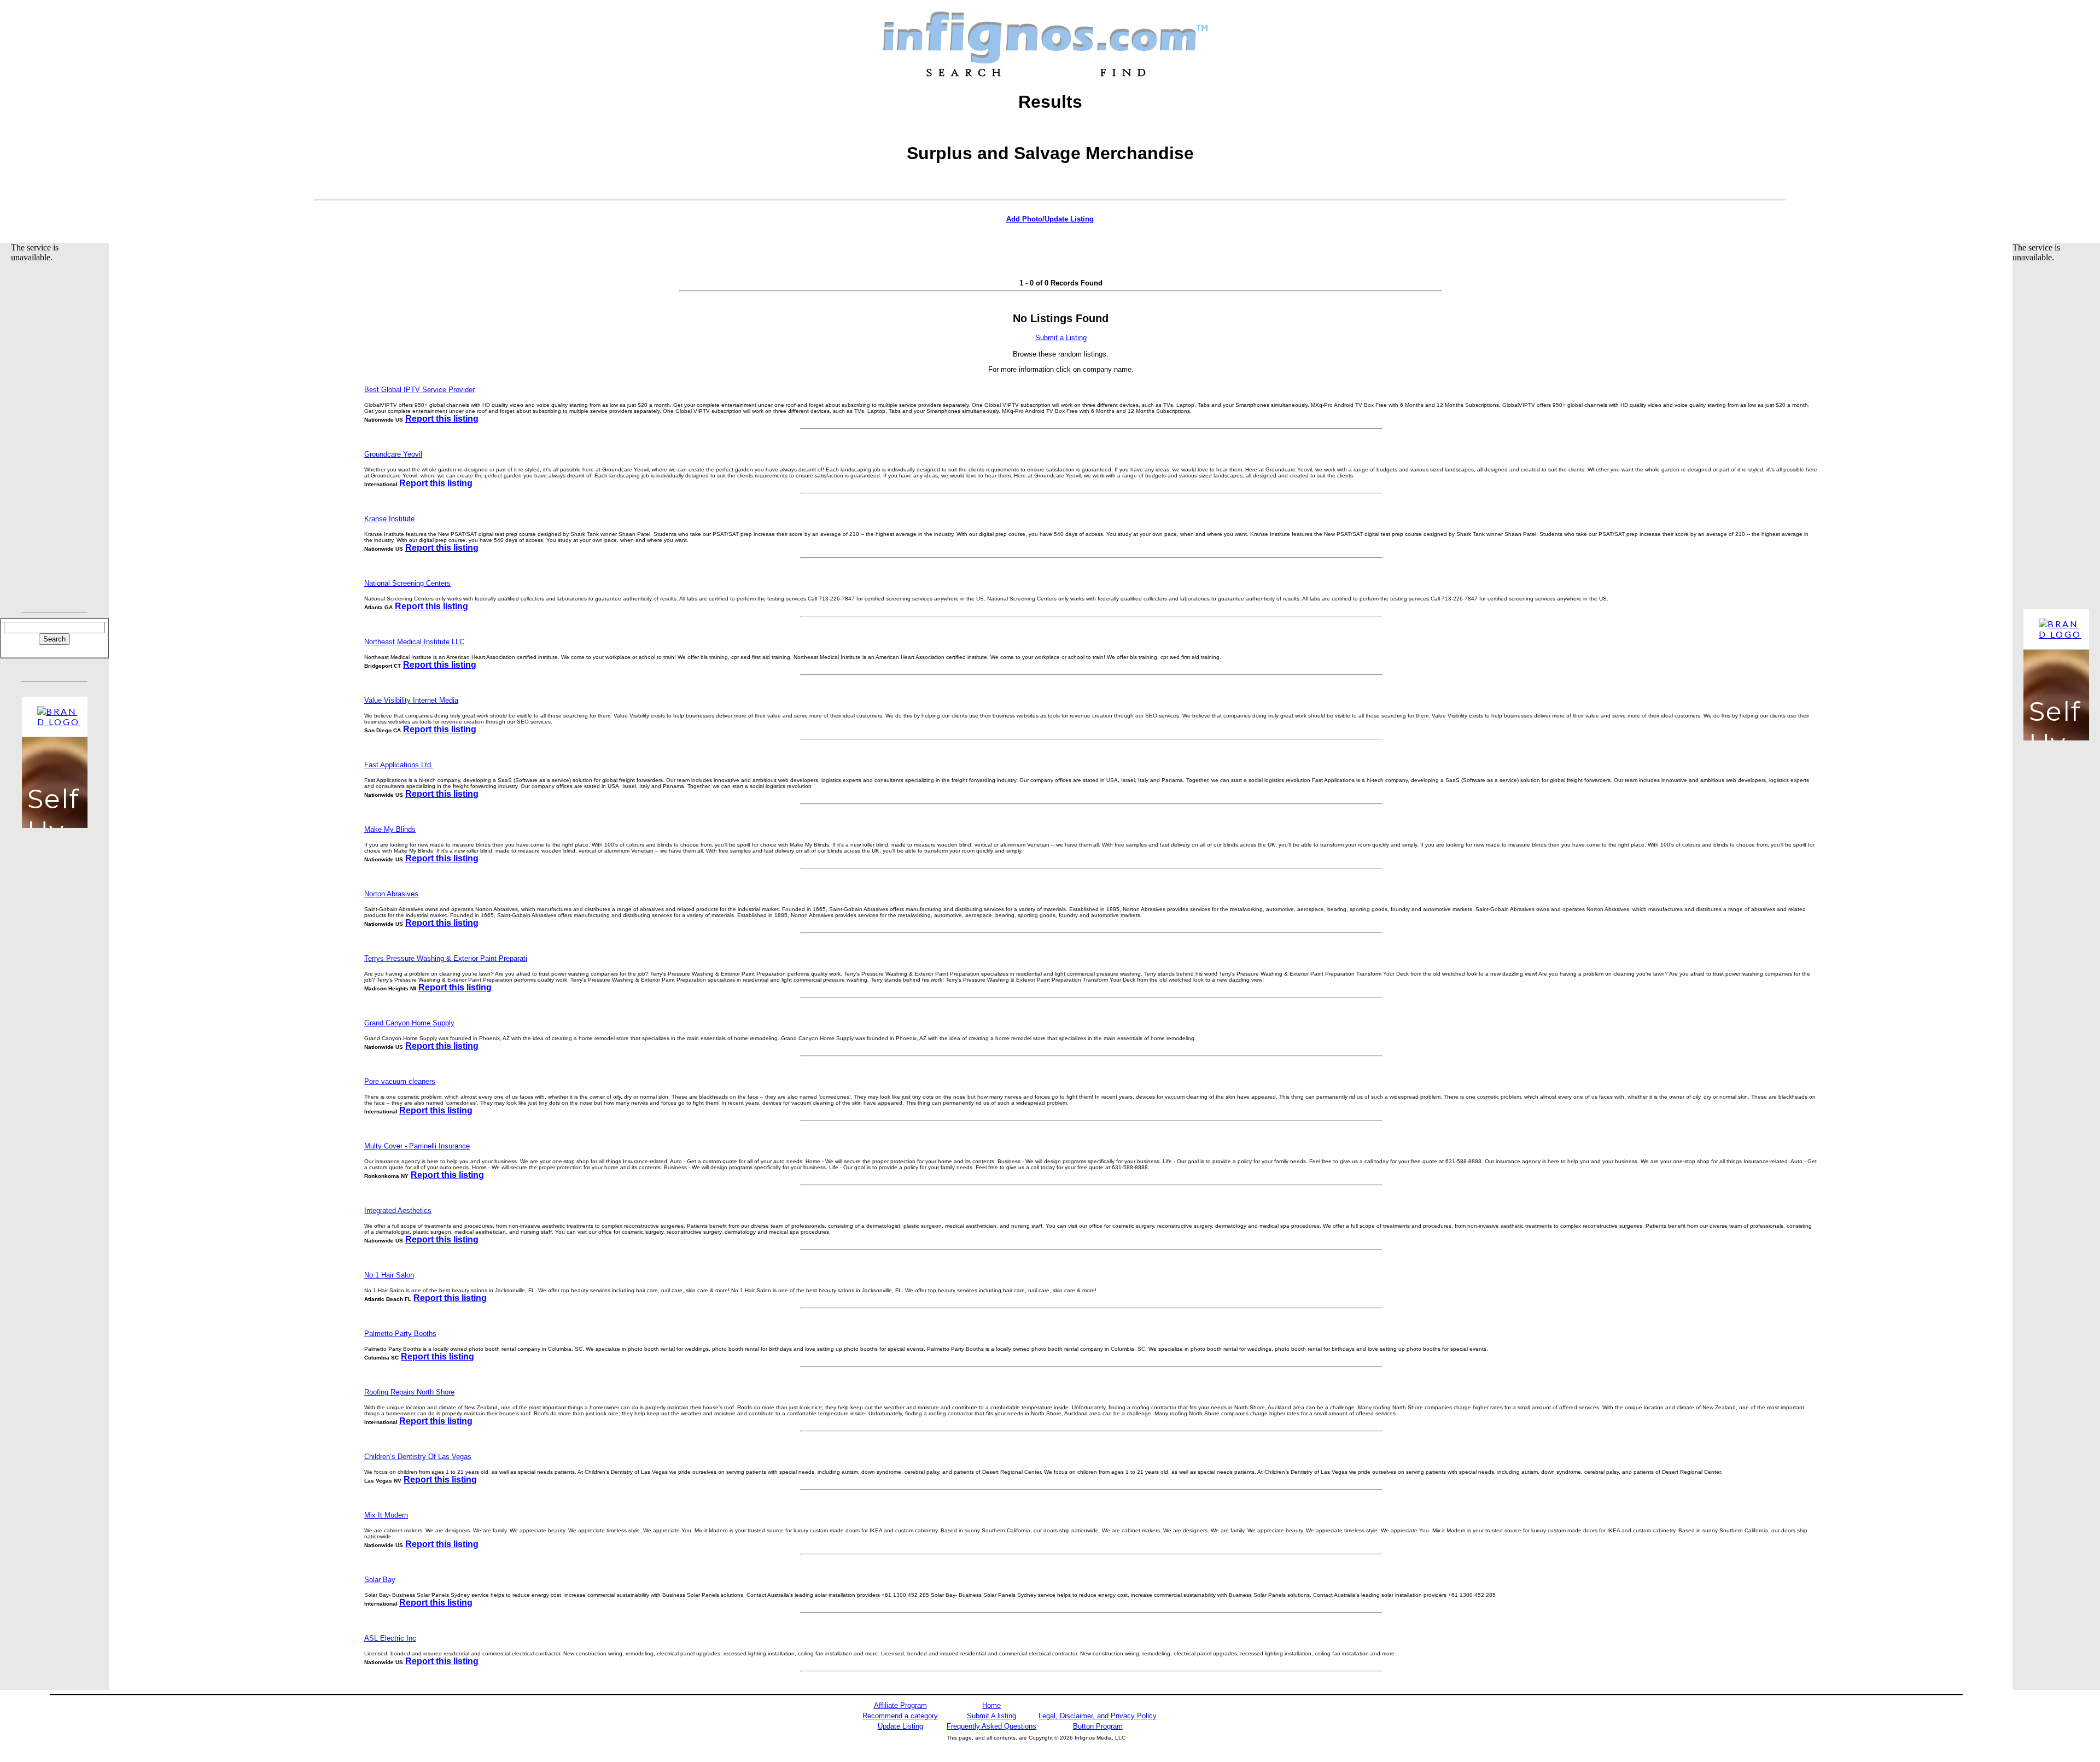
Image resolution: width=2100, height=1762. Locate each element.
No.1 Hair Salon (389, 1275)
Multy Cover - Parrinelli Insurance (417, 1146)
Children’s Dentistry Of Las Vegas (418, 1457)
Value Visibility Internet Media (411, 700)
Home (991, 1705)
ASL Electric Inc (390, 1638)
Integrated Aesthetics (398, 1210)
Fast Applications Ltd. (399, 765)
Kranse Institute (389, 519)
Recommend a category (900, 1716)
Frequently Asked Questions (991, 1726)
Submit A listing (991, 1716)
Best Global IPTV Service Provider (419, 390)
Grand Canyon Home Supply (409, 1023)
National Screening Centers (407, 583)
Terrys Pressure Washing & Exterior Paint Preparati (446, 958)
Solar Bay (380, 1580)
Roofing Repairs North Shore (409, 1392)
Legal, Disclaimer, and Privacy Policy (1098, 1716)
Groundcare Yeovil (393, 454)
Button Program (1098, 1726)
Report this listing (442, 419)
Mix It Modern (386, 1515)
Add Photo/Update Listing (1050, 219)
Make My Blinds (390, 829)
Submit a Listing (1061, 338)
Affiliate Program (900, 1705)
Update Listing (900, 1726)
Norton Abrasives (391, 894)
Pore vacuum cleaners (400, 1081)
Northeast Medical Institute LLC (414, 642)
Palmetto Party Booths (400, 1334)
